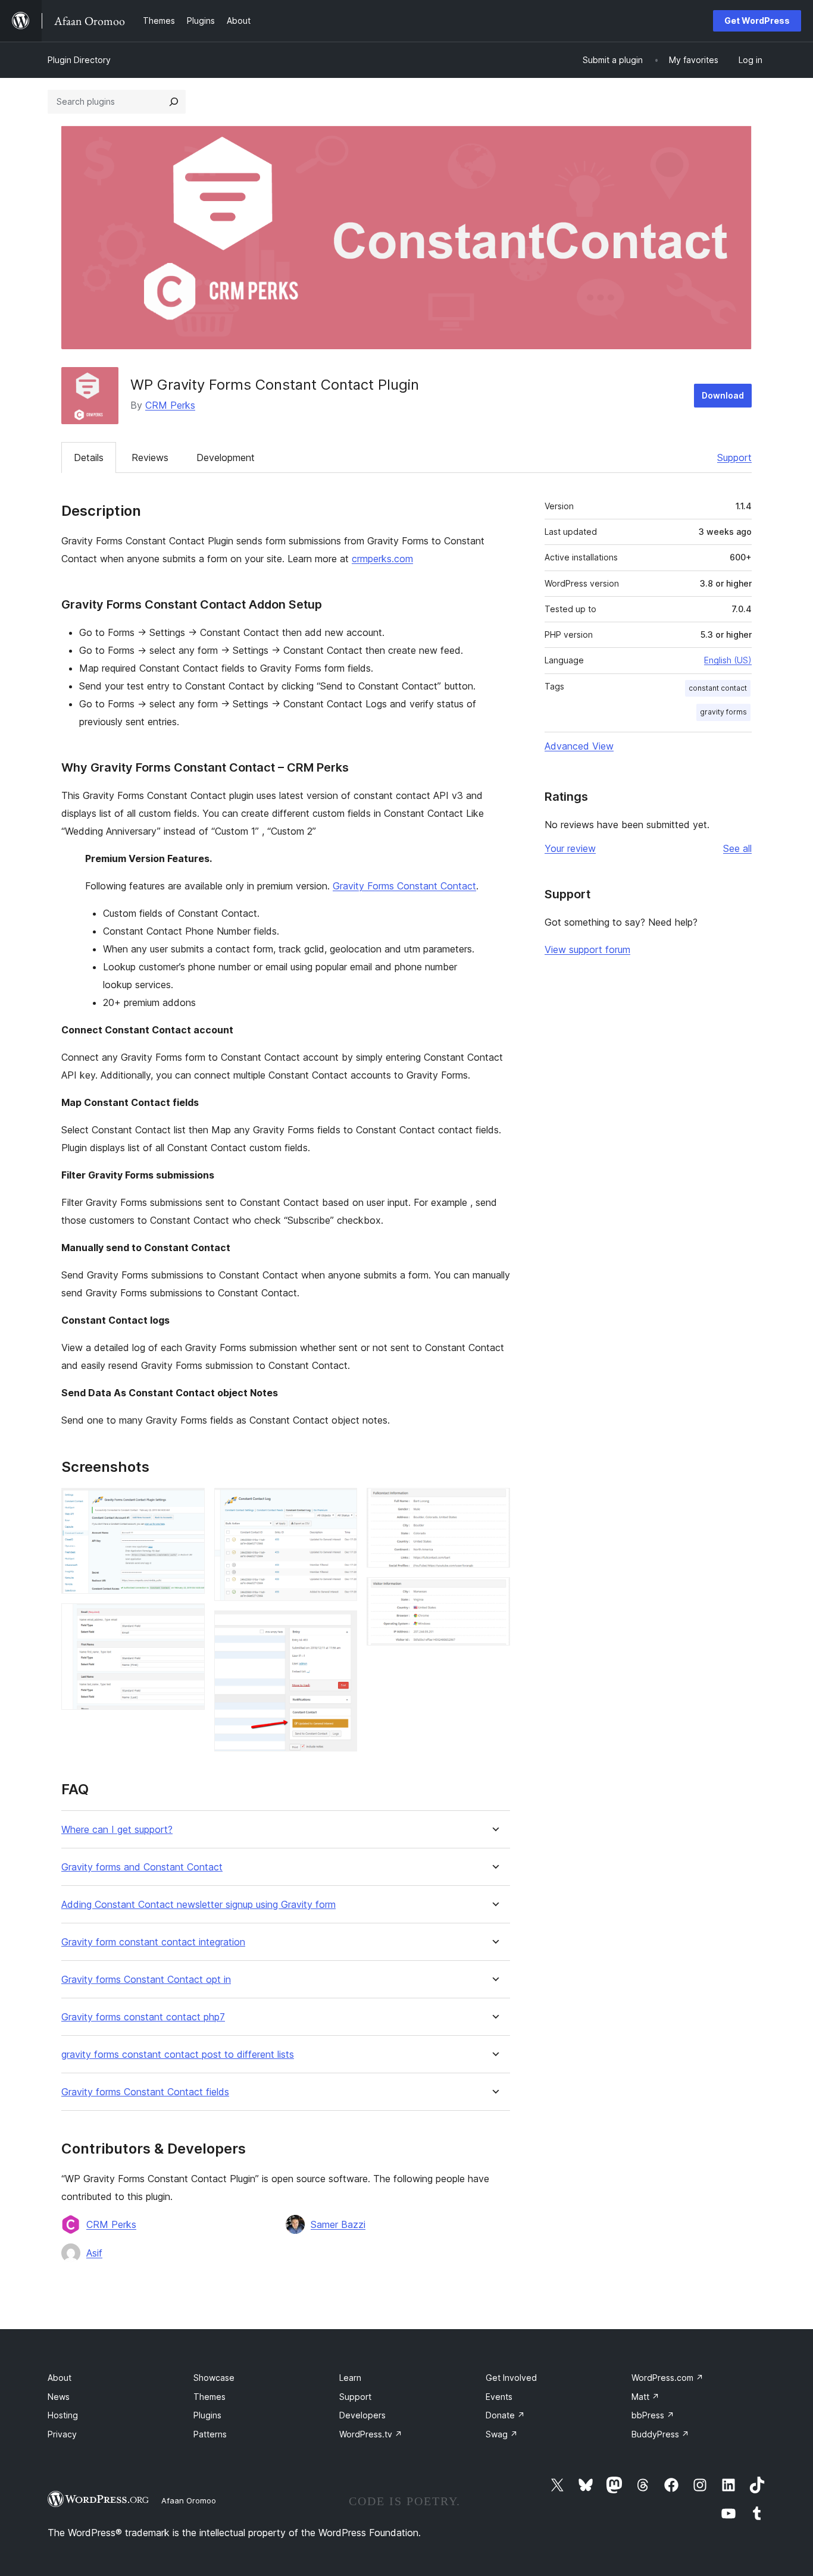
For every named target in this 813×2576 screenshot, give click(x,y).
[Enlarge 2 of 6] (189, 1619)
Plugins (207, 2415)
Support (734, 457)
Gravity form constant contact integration (153, 1942)
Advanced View (579, 746)
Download (723, 395)
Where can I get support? (117, 1830)
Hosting (63, 2415)
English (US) (728, 660)
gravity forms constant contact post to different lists (178, 2055)
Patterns (210, 2434)
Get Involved (511, 2378)
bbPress (653, 2415)
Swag (502, 2434)
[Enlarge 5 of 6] (494, 1504)
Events (499, 2397)
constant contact (718, 688)
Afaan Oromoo (189, 2500)
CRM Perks (170, 405)
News (59, 2397)
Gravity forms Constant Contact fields (145, 2092)
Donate (505, 2415)
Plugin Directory (79, 60)
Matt (645, 2397)
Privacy (62, 2434)
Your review (570, 848)
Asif (94, 2253)
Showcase (214, 2378)
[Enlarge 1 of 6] (189, 1504)
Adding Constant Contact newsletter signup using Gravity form (198, 1905)
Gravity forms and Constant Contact (142, 1867)
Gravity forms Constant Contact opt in (146, 1980)
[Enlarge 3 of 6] (341, 1504)
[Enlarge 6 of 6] (494, 1593)
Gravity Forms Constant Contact (404, 886)
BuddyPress (660, 2434)
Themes (209, 2397)
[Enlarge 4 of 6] (341, 1627)
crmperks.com (382, 559)
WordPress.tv (371, 2434)
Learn (350, 2378)
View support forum (587, 949)
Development (226, 457)
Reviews (150, 457)
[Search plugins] (174, 102)
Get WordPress (757, 21)
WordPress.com (667, 2378)
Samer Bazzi (338, 2224)
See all (737, 848)
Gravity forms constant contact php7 (143, 2017)
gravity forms (723, 712)
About (60, 2378)
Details (89, 457)
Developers (362, 2415)
